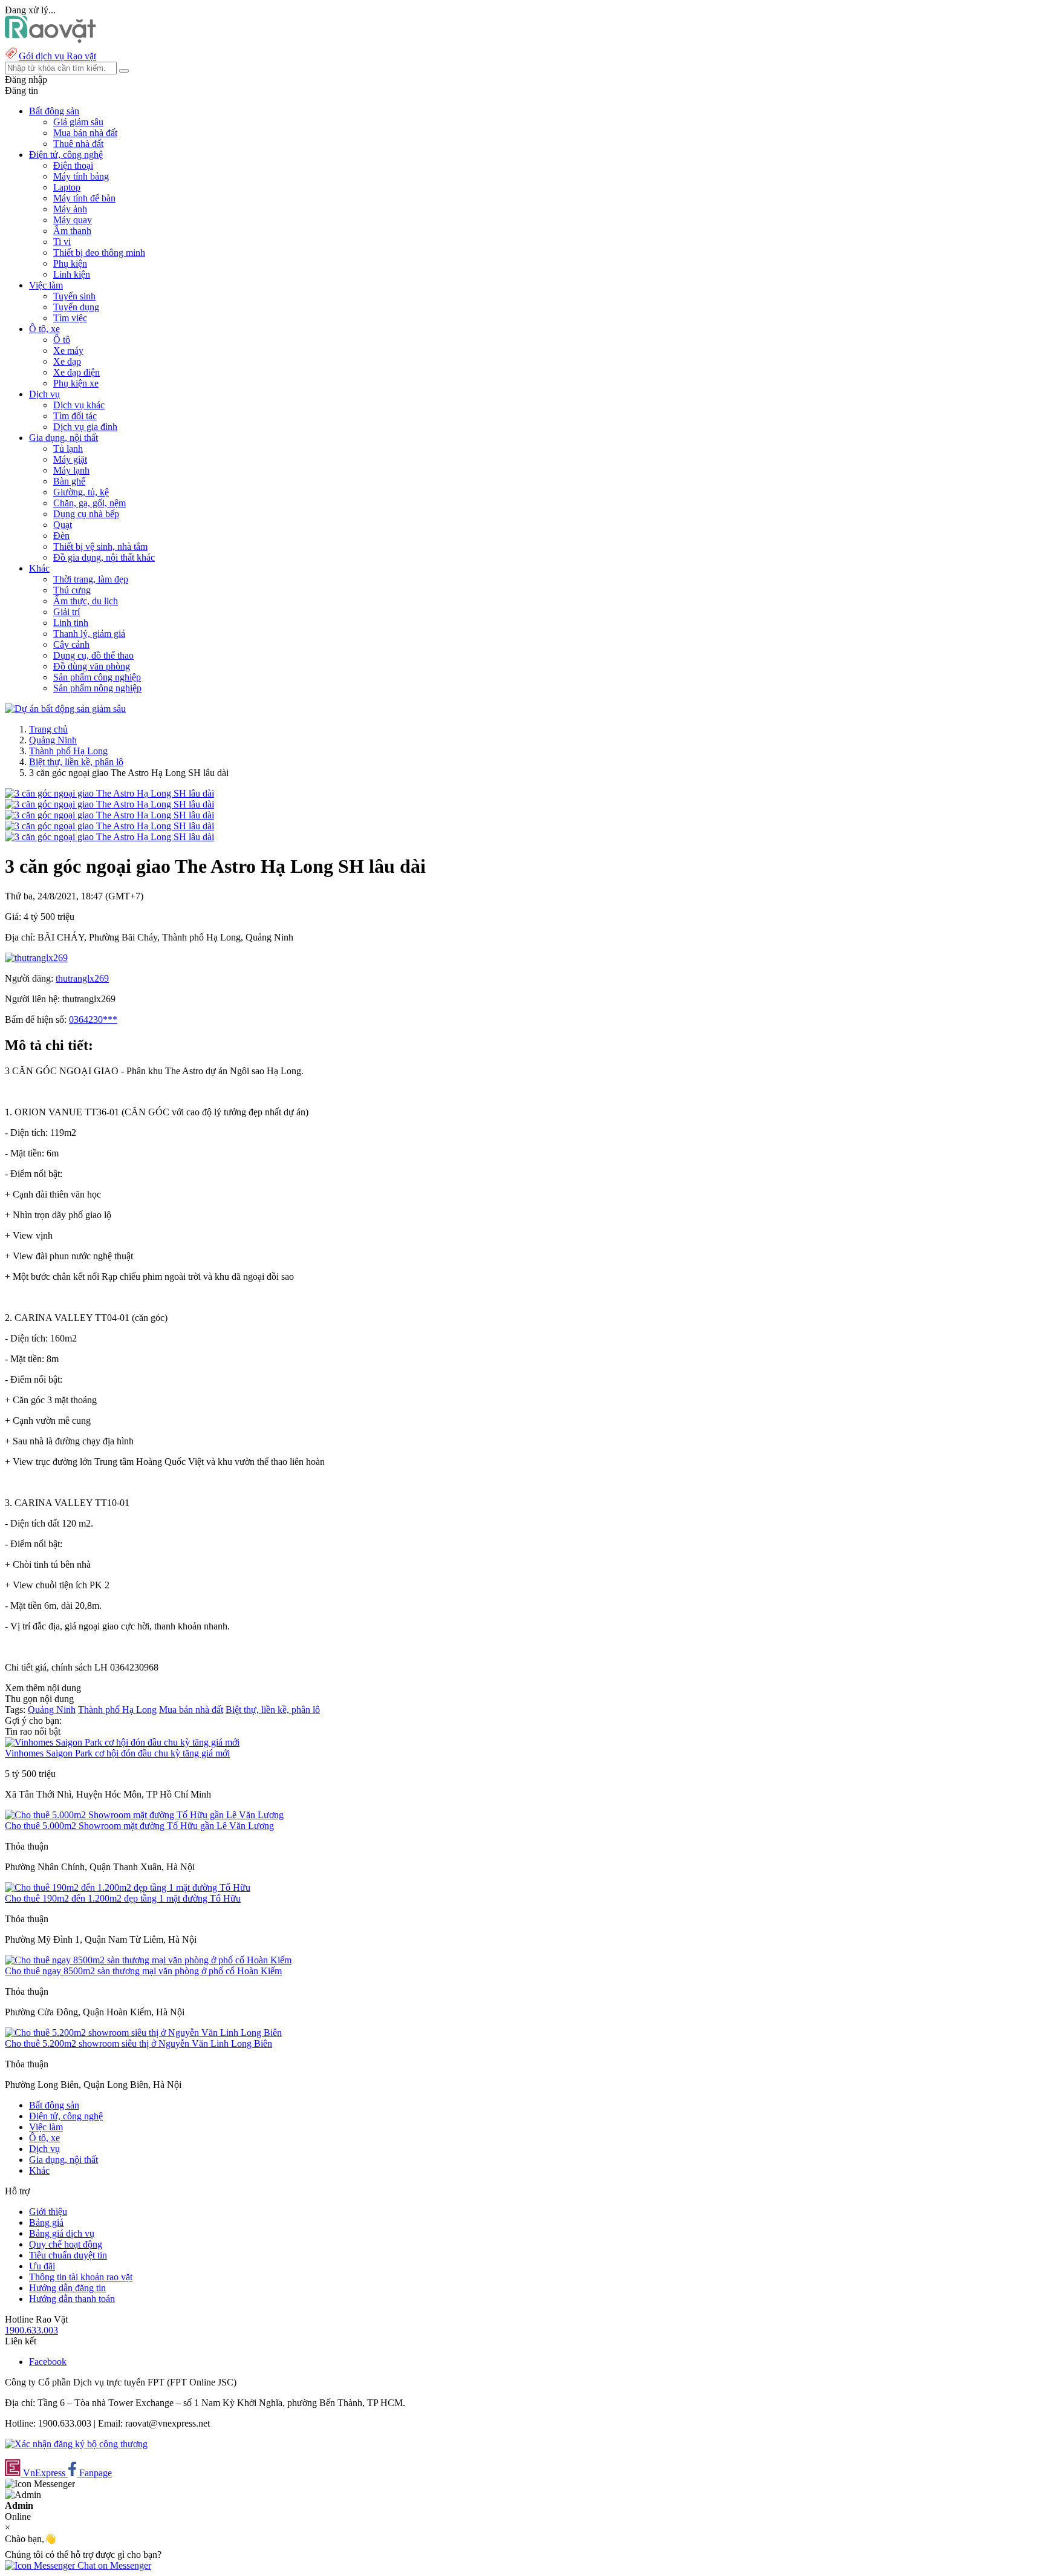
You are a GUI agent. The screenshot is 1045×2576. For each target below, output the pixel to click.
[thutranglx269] (36, 958)
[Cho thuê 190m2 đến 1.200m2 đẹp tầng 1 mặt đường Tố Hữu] (128, 1887)
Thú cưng (72, 590)
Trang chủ (48, 729)
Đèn (61, 536)
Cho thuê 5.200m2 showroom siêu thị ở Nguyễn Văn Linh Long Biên (138, 2043)
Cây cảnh (71, 644)
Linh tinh (71, 623)
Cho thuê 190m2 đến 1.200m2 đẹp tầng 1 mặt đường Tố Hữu (123, 1898)
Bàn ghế (69, 481)
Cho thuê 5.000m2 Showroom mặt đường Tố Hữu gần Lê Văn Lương (139, 1826)
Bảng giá (46, 2222)
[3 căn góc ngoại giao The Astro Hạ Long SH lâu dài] (109, 793)
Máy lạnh (71, 470)
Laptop (67, 187)
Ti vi (62, 242)
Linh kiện (72, 274)
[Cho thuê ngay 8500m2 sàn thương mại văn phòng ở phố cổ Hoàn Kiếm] (148, 1960)
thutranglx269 (82, 978)
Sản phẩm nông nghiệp (97, 688)
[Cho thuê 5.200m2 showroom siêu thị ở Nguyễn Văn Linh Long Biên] (143, 2033)
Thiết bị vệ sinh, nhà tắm (100, 546)
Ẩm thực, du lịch (86, 601)
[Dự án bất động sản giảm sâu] (65, 709)
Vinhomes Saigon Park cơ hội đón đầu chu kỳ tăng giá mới (117, 1753)
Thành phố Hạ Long (68, 751)
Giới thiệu (48, 2212)
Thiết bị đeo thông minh (99, 253)
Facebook (48, 2362)
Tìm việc (70, 318)
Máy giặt (70, 459)
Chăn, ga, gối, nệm (90, 503)
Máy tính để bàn (84, 198)
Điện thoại (73, 165)
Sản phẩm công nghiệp (97, 677)
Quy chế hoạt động (66, 2244)
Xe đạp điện (77, 372)
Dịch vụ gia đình (85, 427)
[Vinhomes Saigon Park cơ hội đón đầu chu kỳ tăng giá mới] (122, 1742)
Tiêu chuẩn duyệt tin (68, 2255)
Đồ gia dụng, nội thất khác (104, 557)
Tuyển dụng (76, 307)
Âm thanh (72, 231)
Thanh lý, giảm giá (89, 634)
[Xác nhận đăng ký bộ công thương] (76, 2444)
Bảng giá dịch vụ (62, 2233)
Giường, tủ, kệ (81, 492)
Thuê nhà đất (78, 144)
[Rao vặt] (50, 40)
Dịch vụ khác (79, 405)
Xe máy (68, 351)
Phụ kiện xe (76, 383)
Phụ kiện (70, 263)
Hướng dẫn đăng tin (67, 2288)
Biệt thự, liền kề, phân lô (76, 762)
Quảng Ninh (53, 740)
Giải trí (67, 612)
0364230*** (93, 1019)
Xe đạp (67, 361)
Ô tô (62, 340)
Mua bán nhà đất (85, 133)
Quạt (63, 525)
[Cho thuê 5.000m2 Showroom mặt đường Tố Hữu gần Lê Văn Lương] (144, 1815)
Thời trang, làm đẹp (91, 579)
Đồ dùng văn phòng (92, 666)
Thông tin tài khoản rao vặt (81, 2277)
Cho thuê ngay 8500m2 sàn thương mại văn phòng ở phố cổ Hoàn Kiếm (143, 1971)
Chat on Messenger (113, 2565)
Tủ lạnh (68, 448)
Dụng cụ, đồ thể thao (93, 655)
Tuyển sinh (74, 296)
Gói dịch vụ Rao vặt (57, 56)
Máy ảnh (70, 209)
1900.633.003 (31, 2330)
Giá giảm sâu (78, 122)
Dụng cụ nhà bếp (86, 514)
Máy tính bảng (81, 176)
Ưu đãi (42, 2266)
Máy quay (73, 220)
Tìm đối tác (75, 416)
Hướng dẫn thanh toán (72, 2299)
